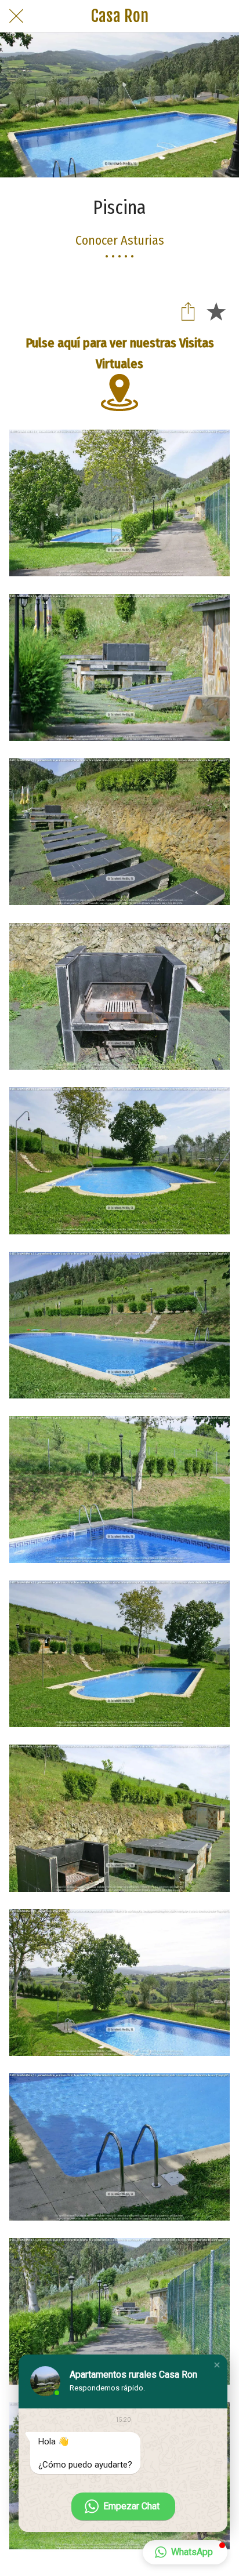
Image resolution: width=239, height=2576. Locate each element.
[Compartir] (188, 311)
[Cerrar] (16, 16)
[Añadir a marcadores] (216, 311)
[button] (217, 2365)
